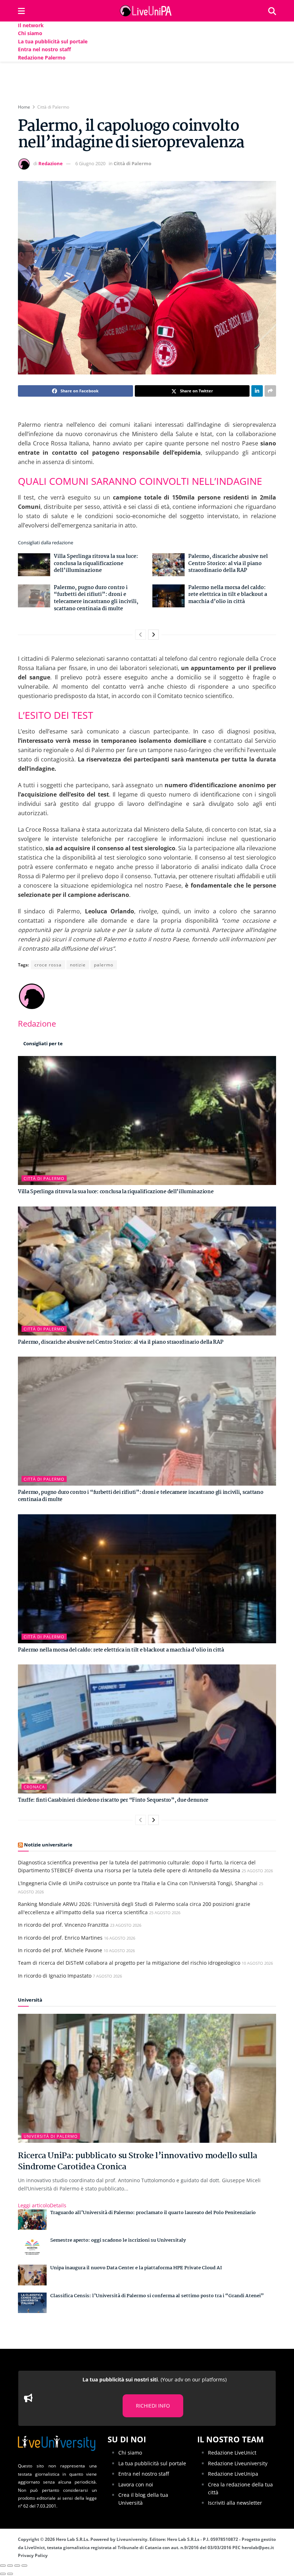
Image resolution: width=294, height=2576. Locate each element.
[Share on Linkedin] (257, 391)
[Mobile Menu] (21, 11)
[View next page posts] (153, 635)
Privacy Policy (33, 2555)
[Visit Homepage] (147, 11)
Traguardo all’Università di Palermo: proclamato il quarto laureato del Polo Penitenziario (153, 2213)
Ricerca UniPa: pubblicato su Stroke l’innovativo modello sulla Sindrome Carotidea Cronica (138, 2161)
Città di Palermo (53, 107)
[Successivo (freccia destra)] (10, 2574)
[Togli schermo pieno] (17, 2566)
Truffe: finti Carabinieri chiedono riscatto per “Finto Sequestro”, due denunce (113, 1800)
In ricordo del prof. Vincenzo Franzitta (63, 1925)
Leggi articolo (42, 2205)
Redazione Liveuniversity (238, 2463)
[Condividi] (10, 2566)
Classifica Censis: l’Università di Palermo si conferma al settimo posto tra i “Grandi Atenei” (157, 2296)
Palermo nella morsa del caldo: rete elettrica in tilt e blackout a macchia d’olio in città (228, 595)
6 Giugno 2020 (90, 163)
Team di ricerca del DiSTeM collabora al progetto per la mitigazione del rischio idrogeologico (129, 1963)
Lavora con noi (136, 2484)
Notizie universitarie (48, 1845)
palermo (104, 965)
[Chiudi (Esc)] (3, 2566)
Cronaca (34, 1787)
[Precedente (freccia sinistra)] (3, 2574)
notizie (78, 965)
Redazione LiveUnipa (233, 2474)
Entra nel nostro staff (44, 49)
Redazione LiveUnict (232, 2453)
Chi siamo (30, 33)
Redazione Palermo (42, 58)
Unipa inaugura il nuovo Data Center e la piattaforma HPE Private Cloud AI (136, 2268)
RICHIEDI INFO (153, 2406)
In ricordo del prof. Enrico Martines (60, 1938)
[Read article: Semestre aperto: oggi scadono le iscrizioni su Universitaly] (32, 2247)
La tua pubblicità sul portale (53, 41)
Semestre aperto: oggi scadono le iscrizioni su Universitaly (118, 2240)
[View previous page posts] (141, 635)
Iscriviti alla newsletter (235, 2503)
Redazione (51, 163)
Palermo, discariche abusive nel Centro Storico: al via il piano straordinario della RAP (228, 563)
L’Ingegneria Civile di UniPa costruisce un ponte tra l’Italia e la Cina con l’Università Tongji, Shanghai (138, 1883)
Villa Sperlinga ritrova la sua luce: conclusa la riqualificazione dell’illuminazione (96, 563)
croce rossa (48, 965)
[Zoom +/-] (24, 2566)
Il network (31, 25)
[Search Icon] (272, 11)
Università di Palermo (51, 2136)
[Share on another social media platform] (270, 391)
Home (24, 107)
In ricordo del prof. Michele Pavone (60, 1950)
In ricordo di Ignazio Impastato (55, 1976)
